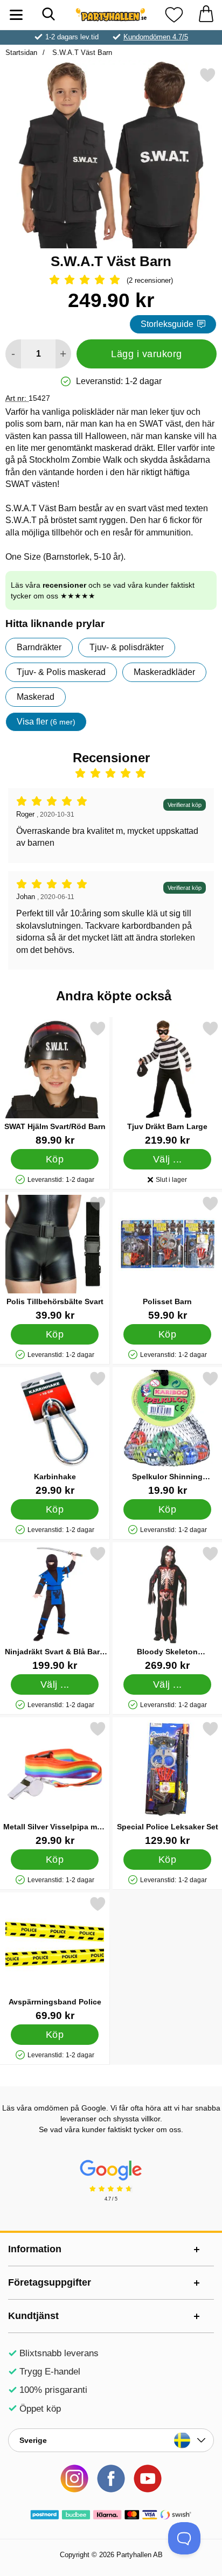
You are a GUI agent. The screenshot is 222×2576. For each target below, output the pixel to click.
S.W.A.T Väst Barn (81, 53)
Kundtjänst (33, 2316)
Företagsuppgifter (50, 2282)
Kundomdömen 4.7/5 (156, 37)
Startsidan (21, 53)
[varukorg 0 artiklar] (206, 15)
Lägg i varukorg (147, 354)
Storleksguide (167, 324)
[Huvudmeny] (16, 15)
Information (35, 2249)
